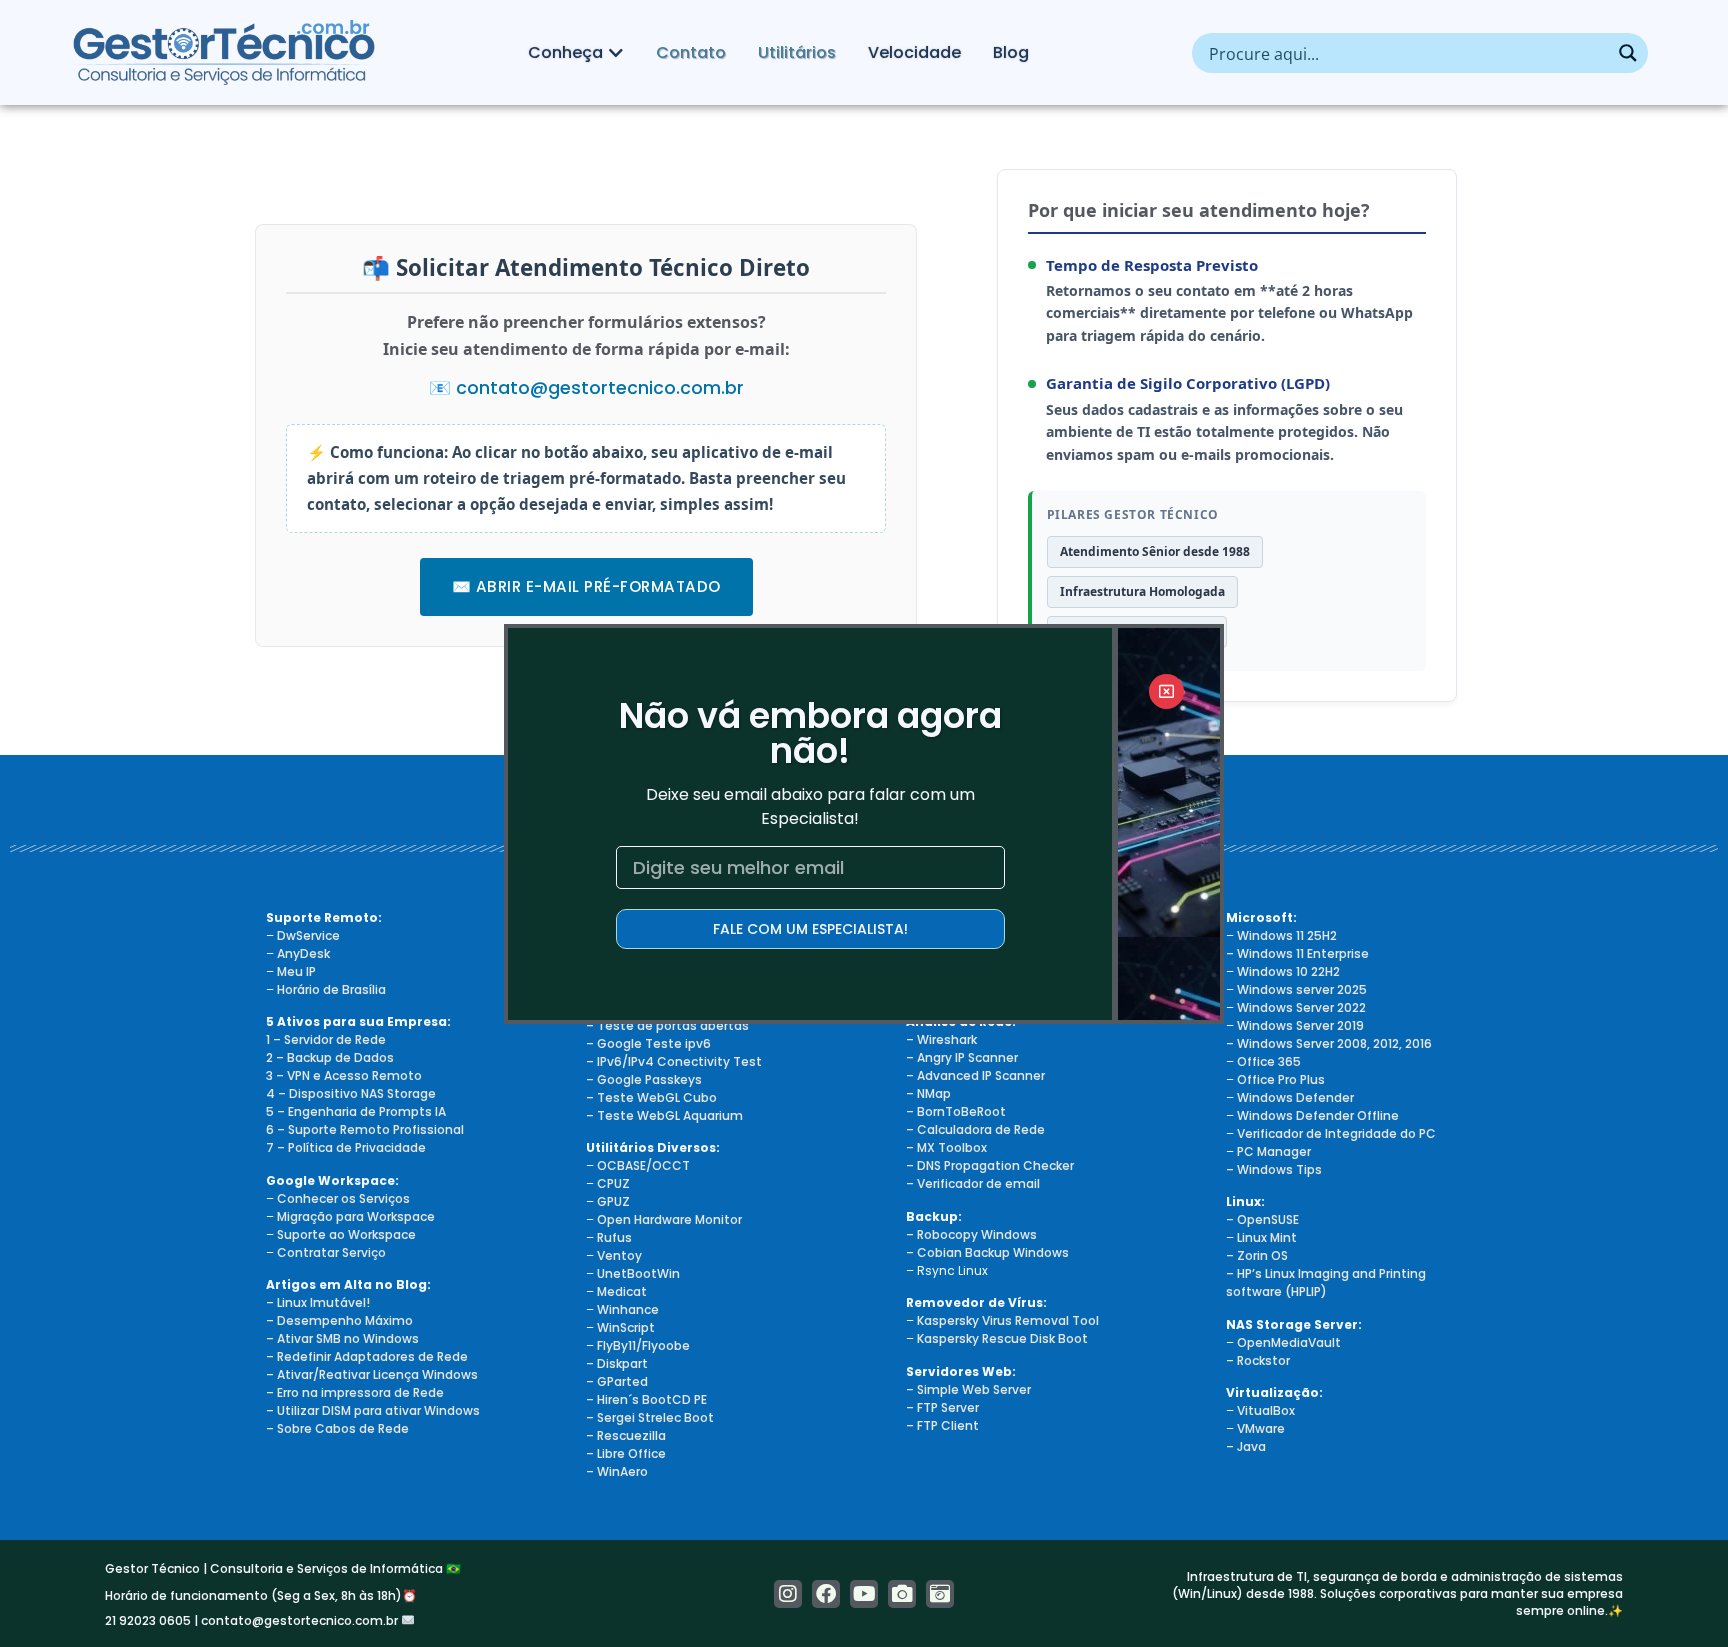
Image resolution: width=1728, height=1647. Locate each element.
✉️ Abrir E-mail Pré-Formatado (586, 586)
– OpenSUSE (1262, 1219)
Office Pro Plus (1281, 1079)
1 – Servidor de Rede (326, 1039)
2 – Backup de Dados (330, 1057)
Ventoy (618, 1255)
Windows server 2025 (1302, 989)
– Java (1246, 1446)
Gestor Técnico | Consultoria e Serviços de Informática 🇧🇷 (283, 1568)
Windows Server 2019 (1300, 1025)
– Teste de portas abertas (667, 1025)
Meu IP (296, 971)
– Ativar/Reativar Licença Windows (372, 1374)
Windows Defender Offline (1318, 1115)
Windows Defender (1295, 1097)
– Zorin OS (1257, 1255)
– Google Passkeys (644, 1079)
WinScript (626, 1327)
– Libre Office (626, 1453)
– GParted (617, 1381)
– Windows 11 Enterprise (1297, 953)
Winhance (628, 1309)
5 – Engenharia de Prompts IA (356, 1111)
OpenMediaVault (1289, 1342)
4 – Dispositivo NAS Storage (351, 1093)
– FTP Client (942, 1425)
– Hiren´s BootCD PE (646, 1399)
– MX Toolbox (946, 1147)
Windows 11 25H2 (1287, 935)
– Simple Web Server (968, 1389)
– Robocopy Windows (971, 1234)
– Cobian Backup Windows (987, 1252)
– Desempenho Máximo (339, 1320)
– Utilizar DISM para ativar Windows (373, 1410)
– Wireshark (941, 1039)
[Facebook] (826, 1594)
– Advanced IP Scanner (975, 1075)
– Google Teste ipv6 (648, 1043)
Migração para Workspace (356, 1216)
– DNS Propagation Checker (990, 1165)
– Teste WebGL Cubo (651, 1097)
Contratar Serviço (331, 1252)
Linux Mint (1267, 1237)
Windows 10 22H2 (1288, 971)
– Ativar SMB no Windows (342, 1338)
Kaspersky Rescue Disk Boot (1002, 1338)
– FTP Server (942, 1407)
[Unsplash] (940, 1594)
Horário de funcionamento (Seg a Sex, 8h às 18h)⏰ (261, 1595)
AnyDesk (303, 953)
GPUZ (613, 1201)
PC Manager (1274, 1151)
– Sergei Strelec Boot (650, 1417)
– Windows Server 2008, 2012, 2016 (1329, 1043)
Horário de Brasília (331, 989)
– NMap (928, 1093)
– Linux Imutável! (318, 1302)
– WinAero (617, 1471)
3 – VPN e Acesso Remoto (344, 1075)
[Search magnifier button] (1628, 53)
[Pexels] (902, 1594)
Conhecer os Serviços (343, 1198)
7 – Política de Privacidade (346, 1147)
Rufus (614, 1237)
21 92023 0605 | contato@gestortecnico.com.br (253, 1620)
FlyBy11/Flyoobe (643, 1345)
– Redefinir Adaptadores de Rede (367, 1356)
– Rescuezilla (626, 1435)
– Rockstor (1258, 1360)
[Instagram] (788, 1594)
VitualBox (1266, 1410)
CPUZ (613, 1183)
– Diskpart (617, 1363)
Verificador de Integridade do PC (1336, 1133)
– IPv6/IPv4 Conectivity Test (674, 1061)
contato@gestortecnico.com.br (600, 388)
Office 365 (1269, 1061)
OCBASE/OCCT (643, 1165)
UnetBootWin (638, 1273)
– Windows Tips (1274, 1169)
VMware (1261, 1428)
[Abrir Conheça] (616, 53)
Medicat (622, 1291)
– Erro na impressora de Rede (355, 1392)
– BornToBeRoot (956, 1111)
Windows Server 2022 (1301, 1007)
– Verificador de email (973, 1183)
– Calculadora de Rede (975, 1129)
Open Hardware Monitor (669, 1219)
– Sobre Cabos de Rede (337, 1428)
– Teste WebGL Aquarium (664, 1115)
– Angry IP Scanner (962, 1057)
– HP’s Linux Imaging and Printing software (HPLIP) (1326, 1282)
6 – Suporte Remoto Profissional (365, 1129)
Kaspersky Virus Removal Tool (1008, 1320)
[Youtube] (864, 1594)
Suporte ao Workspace (346, 1234)
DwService (308, 935)
